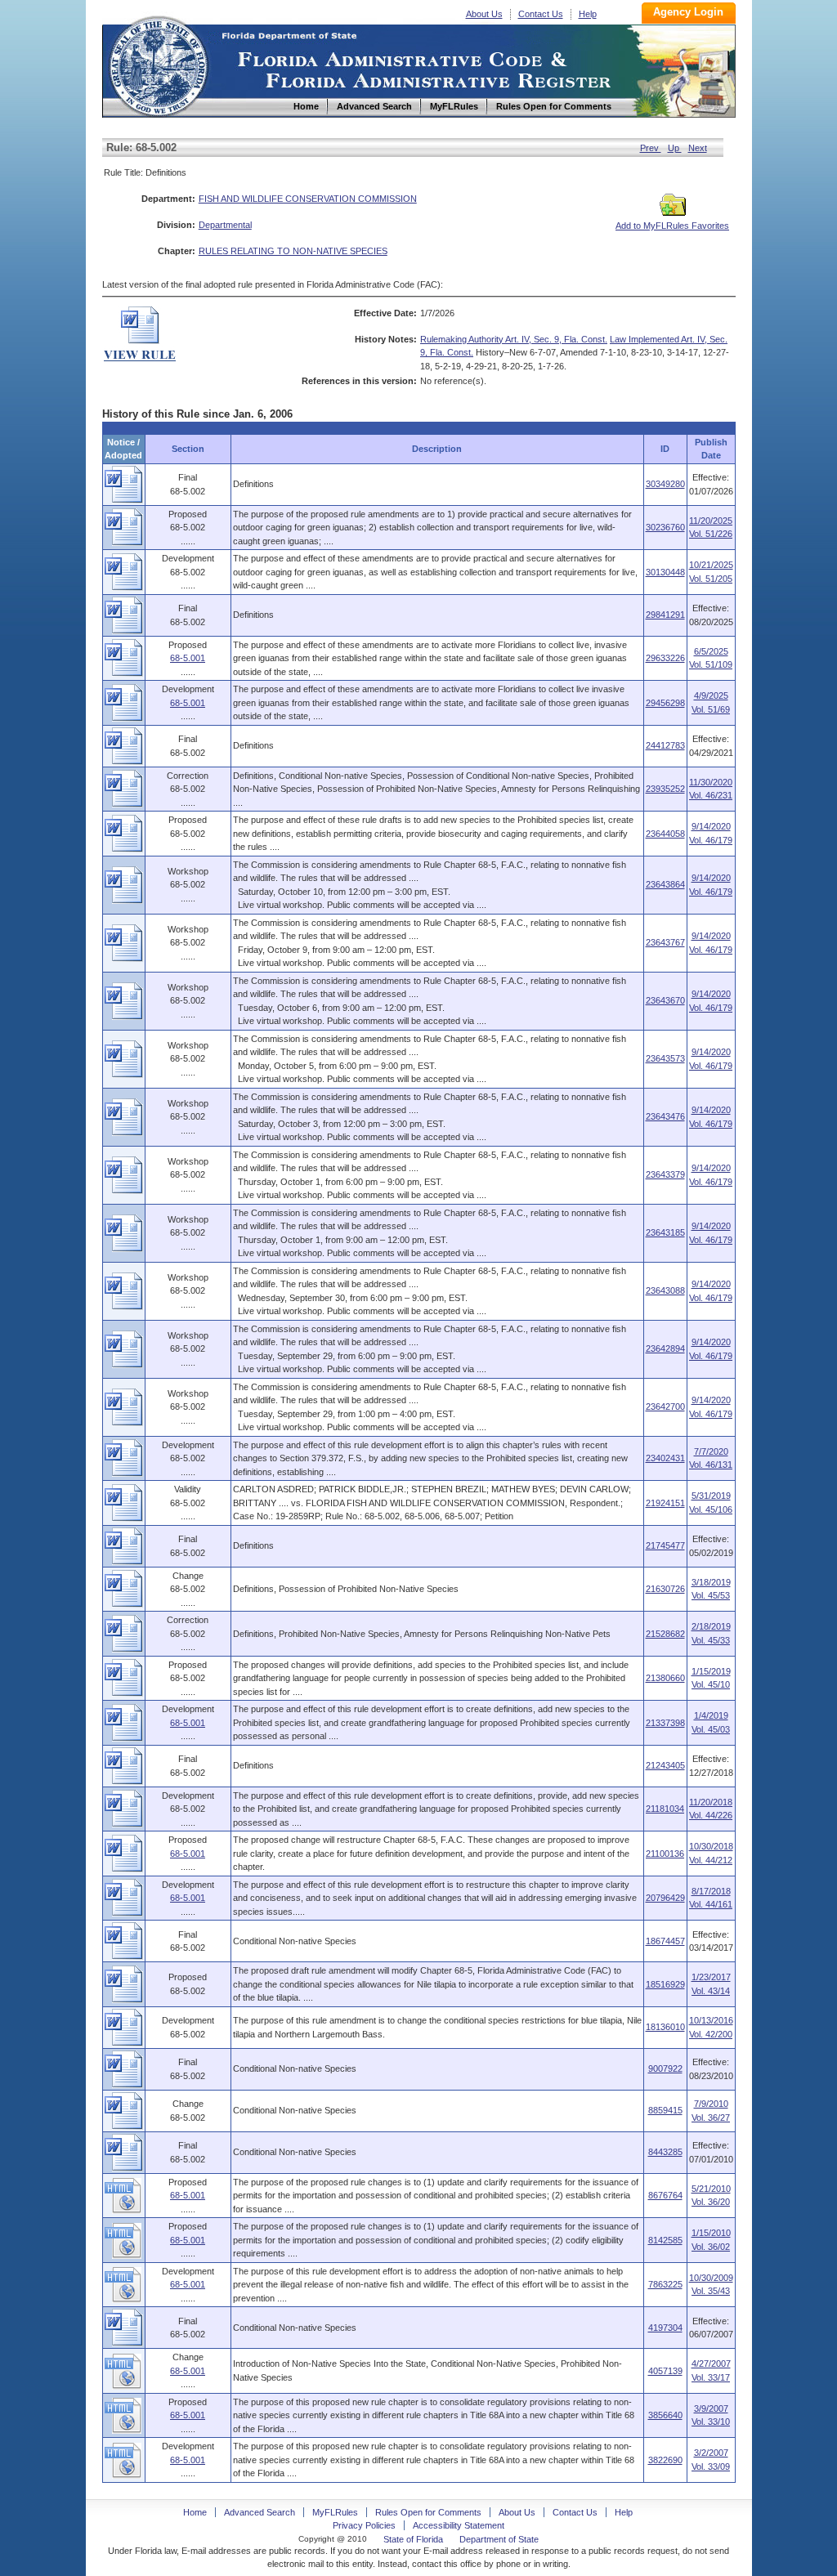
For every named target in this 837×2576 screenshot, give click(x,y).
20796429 (665, 1898)
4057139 (665, 2371)
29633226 (665, 658)
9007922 (665, 2068)
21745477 (665, 1545)
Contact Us (541, 14)
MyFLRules (335, 2512)
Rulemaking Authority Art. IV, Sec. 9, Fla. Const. (514, 339)
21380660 (665, 1678)
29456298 (665, 703)
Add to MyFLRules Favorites (672, 226)
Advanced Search (260, 2512)
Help (588, 14)
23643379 (665, 1174)
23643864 (665, 884)
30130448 (665, 572)
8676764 (665, 2195)
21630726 (665, 1589)
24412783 (665, 745)
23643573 (665, 1058)
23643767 (665, 942)
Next (698, 148)
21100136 (665, 1854)
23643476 (665, 1116)
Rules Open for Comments (428, 2512)
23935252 (665, 789)
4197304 (665, 2328)
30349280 (665, 484)
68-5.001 (188, 658)
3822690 (665, 2460)
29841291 (665, 615)
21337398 (665, 1723)
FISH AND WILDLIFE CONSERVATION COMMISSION (308, 199)
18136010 (665, 2027)
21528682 (665, 1634)
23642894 (665, 1348)
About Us (484, 14)
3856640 (665, 2415)
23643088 (665, 1290)
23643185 (665, 1232)
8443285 (665, 2152)
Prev (651, 148)
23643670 (665, 1000)
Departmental (225, 225)
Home (158, 64)
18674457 (665, 1941)
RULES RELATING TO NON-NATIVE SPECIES (293, 251)
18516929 (665, 1984)
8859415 (665, 2110)
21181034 (665, 1809)
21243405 (665, 1765)
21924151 (665, 1503)
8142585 (665, 2240)
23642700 (665, 1407)
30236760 (665, 527)
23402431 (665, 1458)
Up (675, 148)
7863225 (665, 2284)
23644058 (665, 834)
